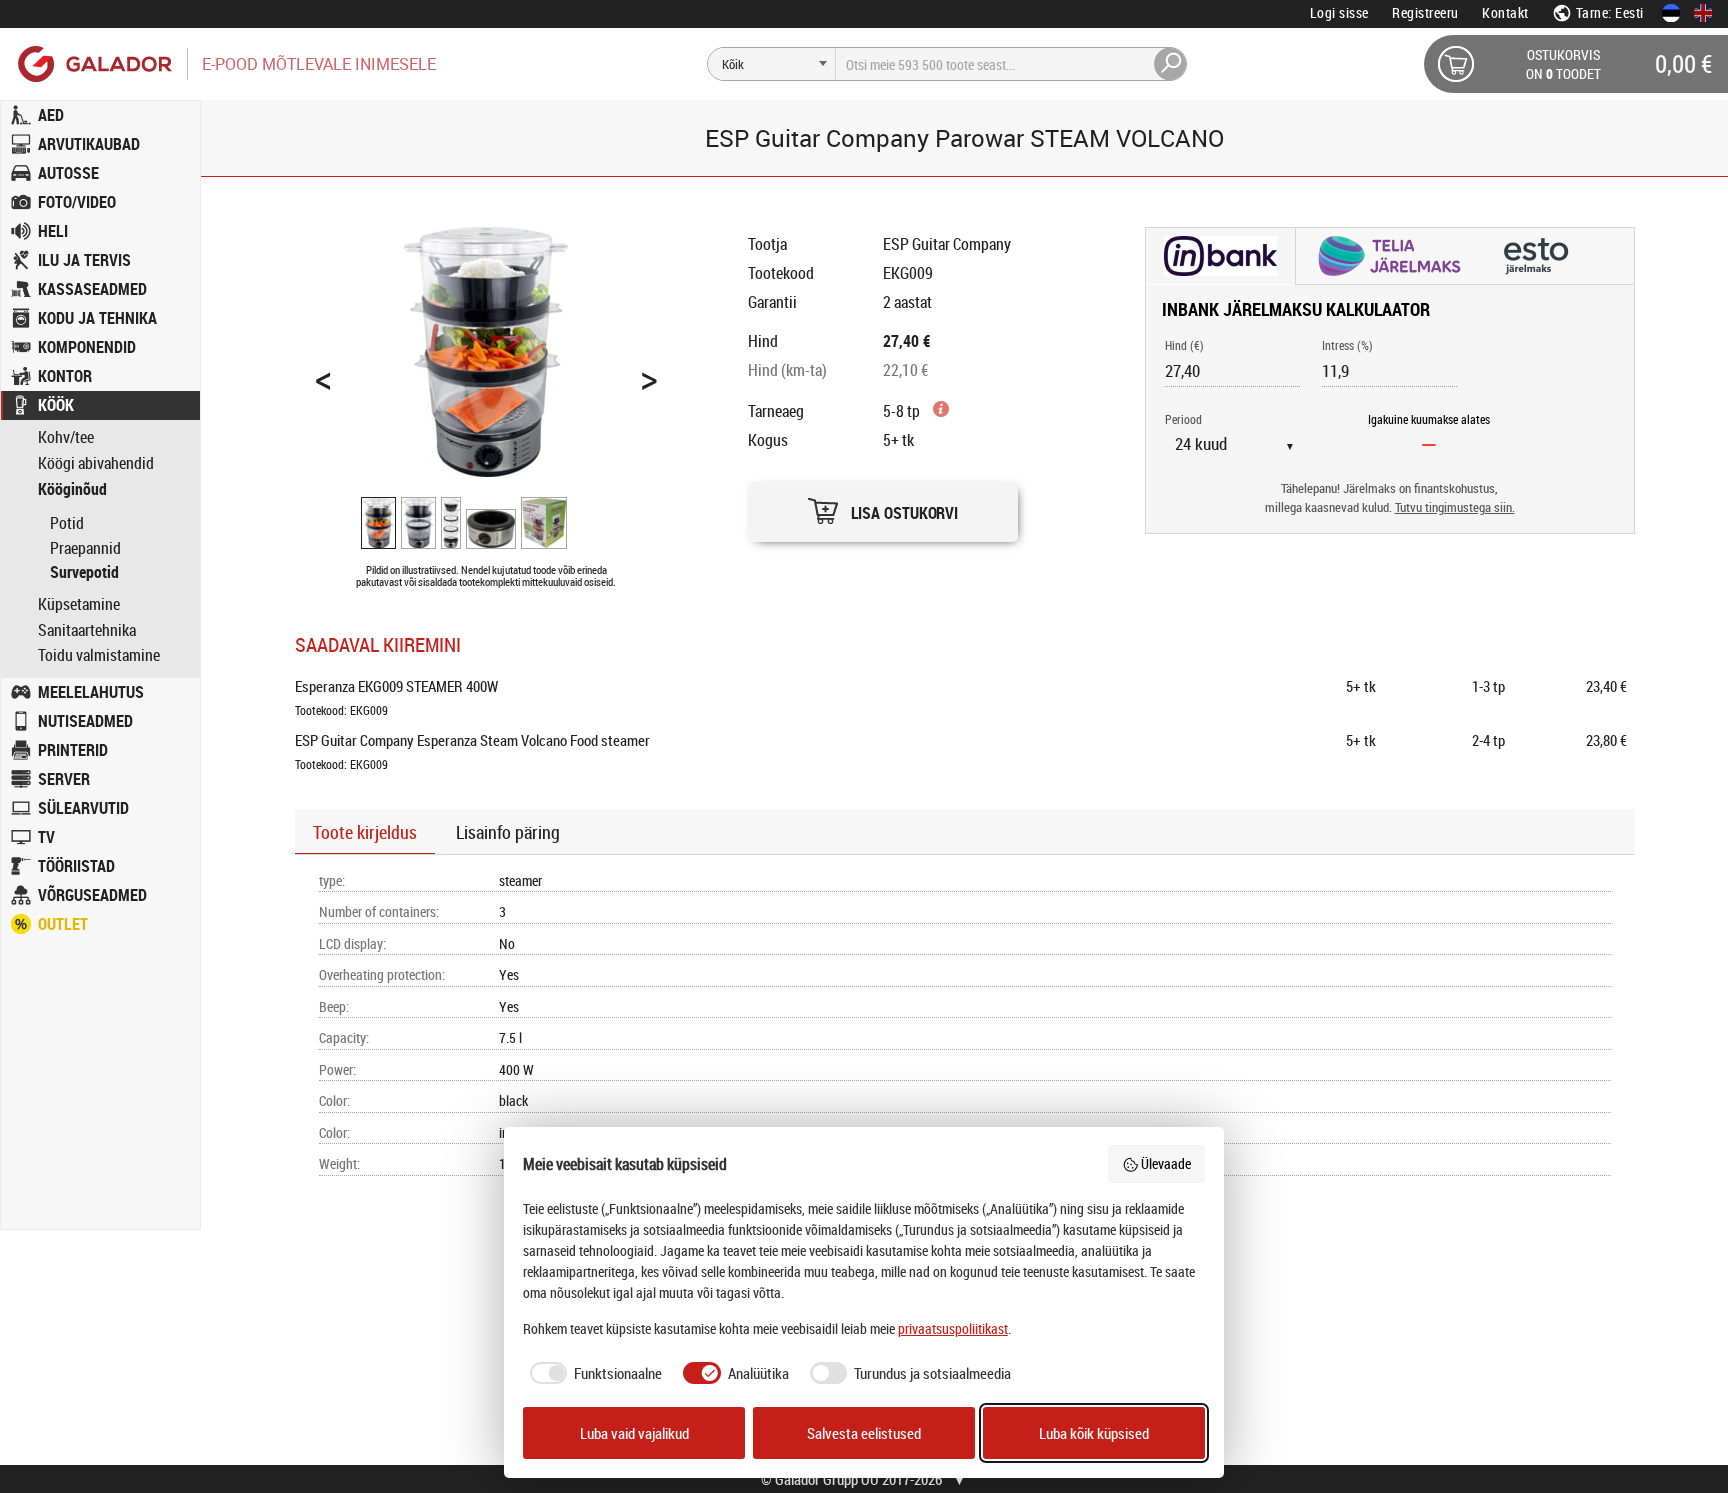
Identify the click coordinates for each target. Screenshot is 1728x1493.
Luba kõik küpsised (1094, 1433)
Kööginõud (72, 489)
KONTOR (65, 376)
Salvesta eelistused (864, 1433)
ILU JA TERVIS (84, 260)
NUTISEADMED (85, 721)
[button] (883, 506)
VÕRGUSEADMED (92, 895)
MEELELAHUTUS (91, 692)
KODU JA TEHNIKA (97, 318)
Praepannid (85, 548)
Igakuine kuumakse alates (1429, 419)
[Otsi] (1171, 64)
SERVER (64, 779)
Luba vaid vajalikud (634, 1433)
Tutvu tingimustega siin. (1455, 507)
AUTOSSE (68, 173)
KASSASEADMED (92, 289)
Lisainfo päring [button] (508, 832)
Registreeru (1425, 12)
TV (46, 837)
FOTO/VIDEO (77, 202)
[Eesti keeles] (1671, 13)
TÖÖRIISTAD (76, 866)
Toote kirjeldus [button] (365, 832)
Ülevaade (1166, 1163)
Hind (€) (1184, 345)
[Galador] (93, 63)
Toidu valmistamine (99, 655)
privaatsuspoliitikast (953, 1328)
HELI (53, 231)
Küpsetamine (79, 604)
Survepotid (84, 572)
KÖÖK (56, 405)
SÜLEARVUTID (83, 808)
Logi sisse (1339, 12)
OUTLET (63, 924)
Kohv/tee (66, 437)
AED (51, 115)
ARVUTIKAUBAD (89, 144)
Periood (1183, 419)
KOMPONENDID (87, 347)
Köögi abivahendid (96, 463)
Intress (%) (1347, 345)
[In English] (1703, 13)
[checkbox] (593, 1373)
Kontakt (1505, 12)
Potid (67, 523)
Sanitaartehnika (87, 630)
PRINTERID (73, 750)
